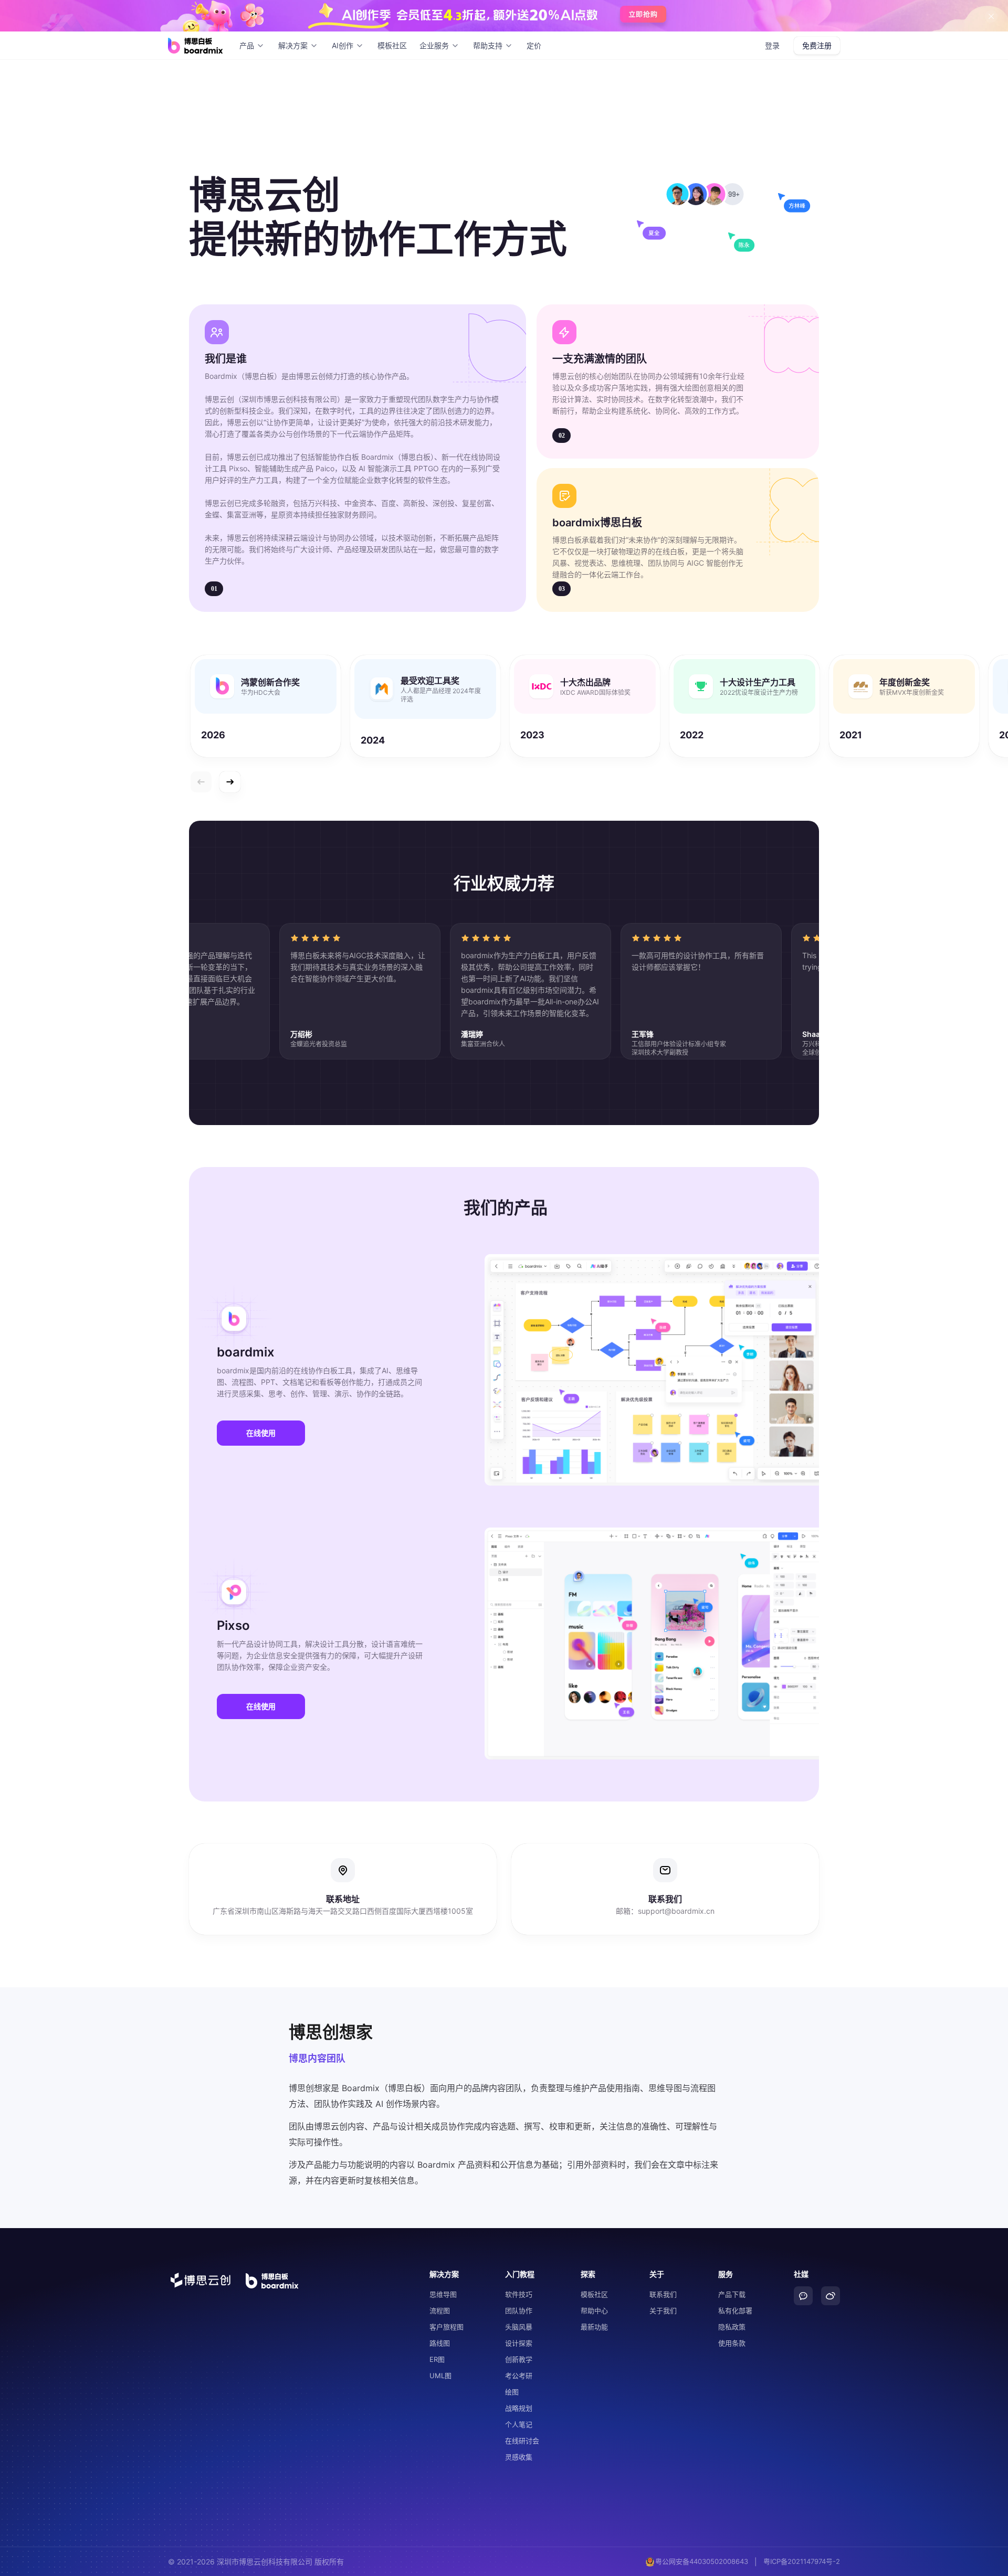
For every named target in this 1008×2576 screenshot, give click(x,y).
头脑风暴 (519, 2327)
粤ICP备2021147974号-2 (802, 2561)
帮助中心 (594, 2310)
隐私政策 (732, 2327)
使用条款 (732, 2343)
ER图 (437, 2359)
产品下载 (732, 2294)
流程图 (440, 2310)
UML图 (440, 2376)
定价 (534, 45)
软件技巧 (519, 2294)
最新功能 (594, 2327)
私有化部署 (735, 2310)
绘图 (512, 2392)
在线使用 (261, 1433)
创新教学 (519, 2359)
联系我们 (663, 2294)
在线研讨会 (522, 2441)
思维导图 (443, 2294)
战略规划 (519, 2408)
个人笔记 (519, 2424)
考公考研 (519, 2376)
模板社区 (392, 45)
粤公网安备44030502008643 (702, 2561)
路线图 (440, 2343)
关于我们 (663, 2310)
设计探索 (519, 2343)
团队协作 (519, 2310)
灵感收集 (519, 2457)
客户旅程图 (447, 2327)
